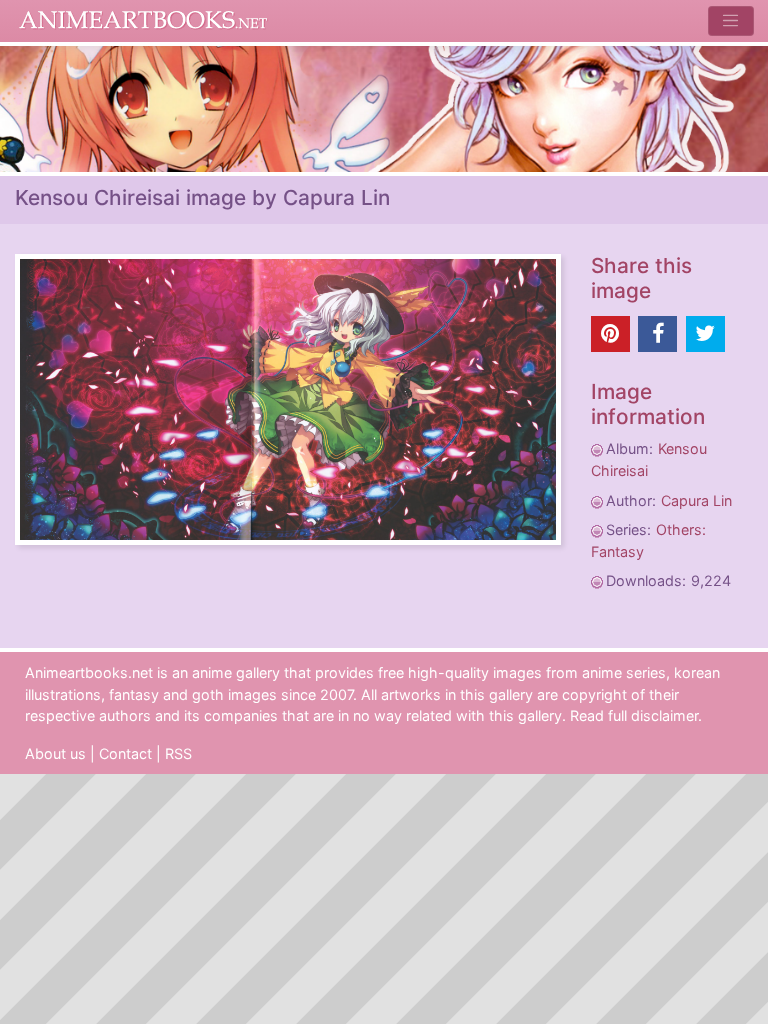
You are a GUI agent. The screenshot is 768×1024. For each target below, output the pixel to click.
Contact (125, 753)
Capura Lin (696, 500)
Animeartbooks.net (143, 21)
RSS (178, 753)
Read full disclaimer (634, 715)
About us (55, 753)
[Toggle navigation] (730, 20)
